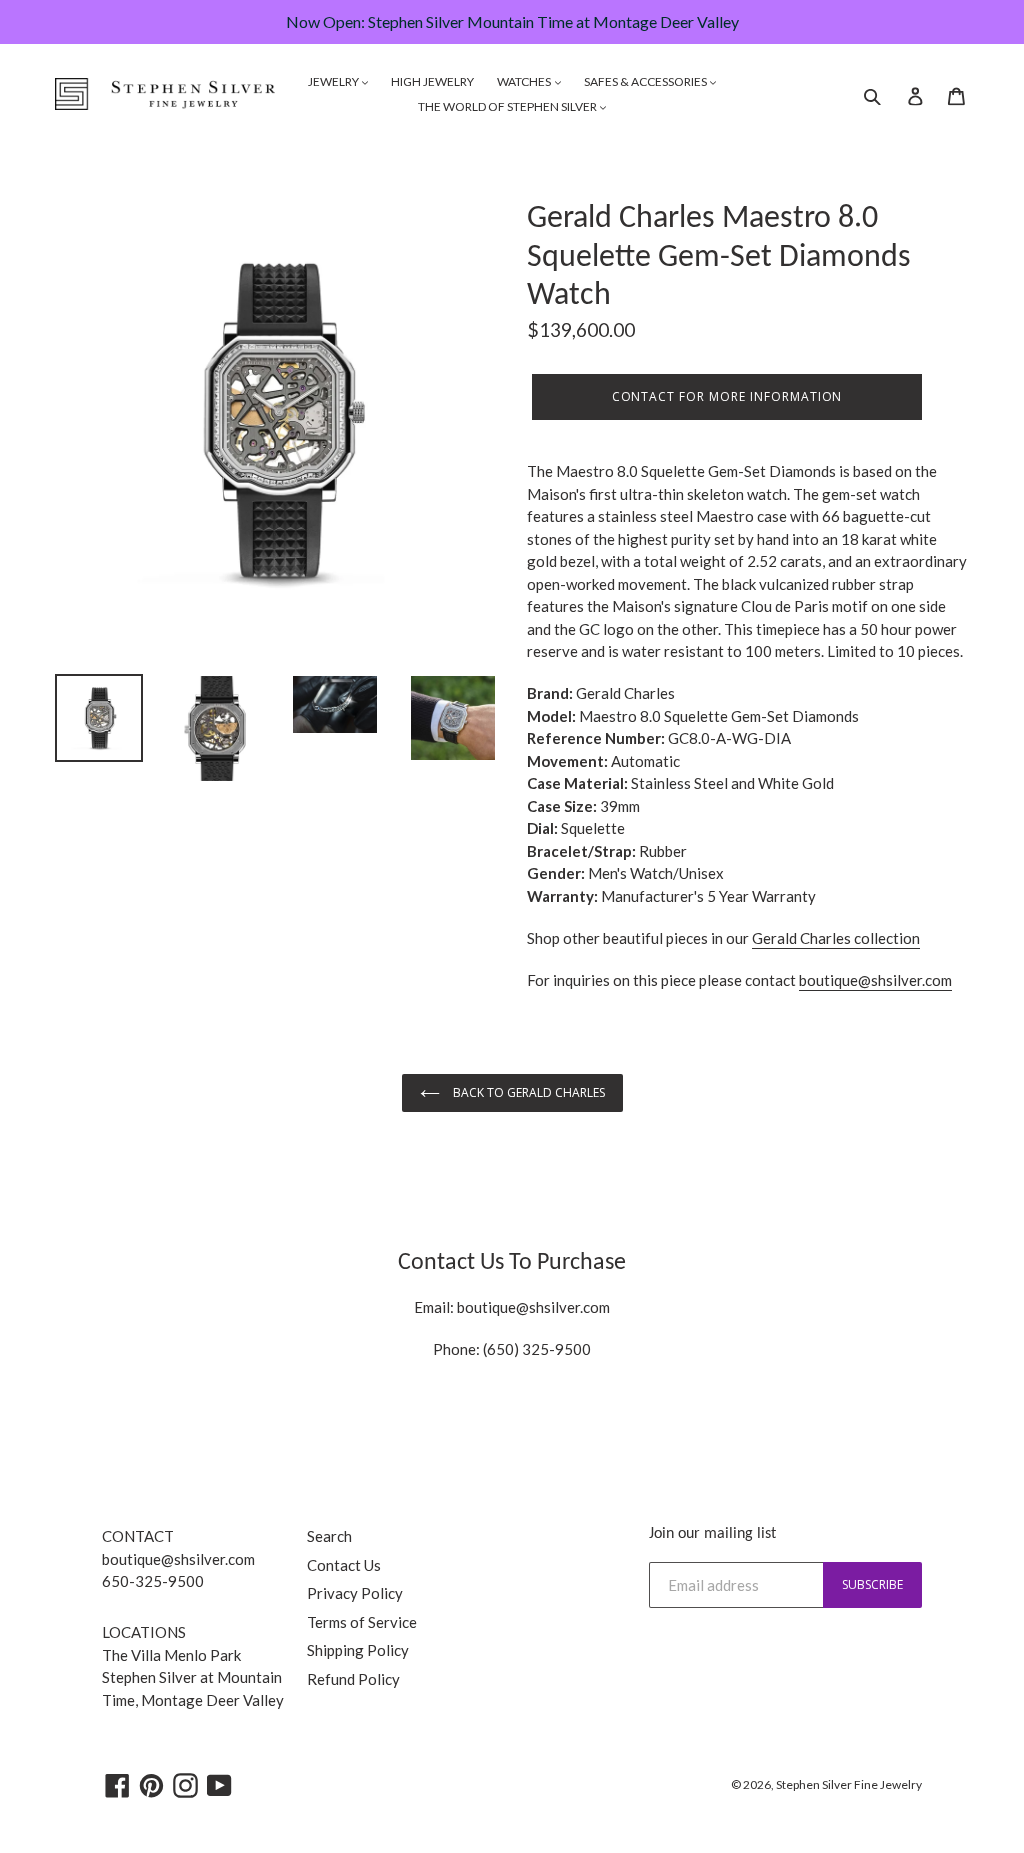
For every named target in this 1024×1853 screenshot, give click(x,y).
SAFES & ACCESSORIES (646, 81)
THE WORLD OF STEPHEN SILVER (508, 106)
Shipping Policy (358, 1650)
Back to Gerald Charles (527, 1092)
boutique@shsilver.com (533, 1307)
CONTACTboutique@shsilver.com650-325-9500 (178, 1558)
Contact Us (344, 1565)
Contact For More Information (727, 396)
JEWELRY (334, 81)
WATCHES (525, 81)
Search (329, 1536)
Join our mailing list (712, 1534)
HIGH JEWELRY (432, 81)
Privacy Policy (355, 1593)
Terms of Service (362, 1622)
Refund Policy (353, 1679)
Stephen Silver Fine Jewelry (849, 1784)
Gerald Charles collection (836, 938)
